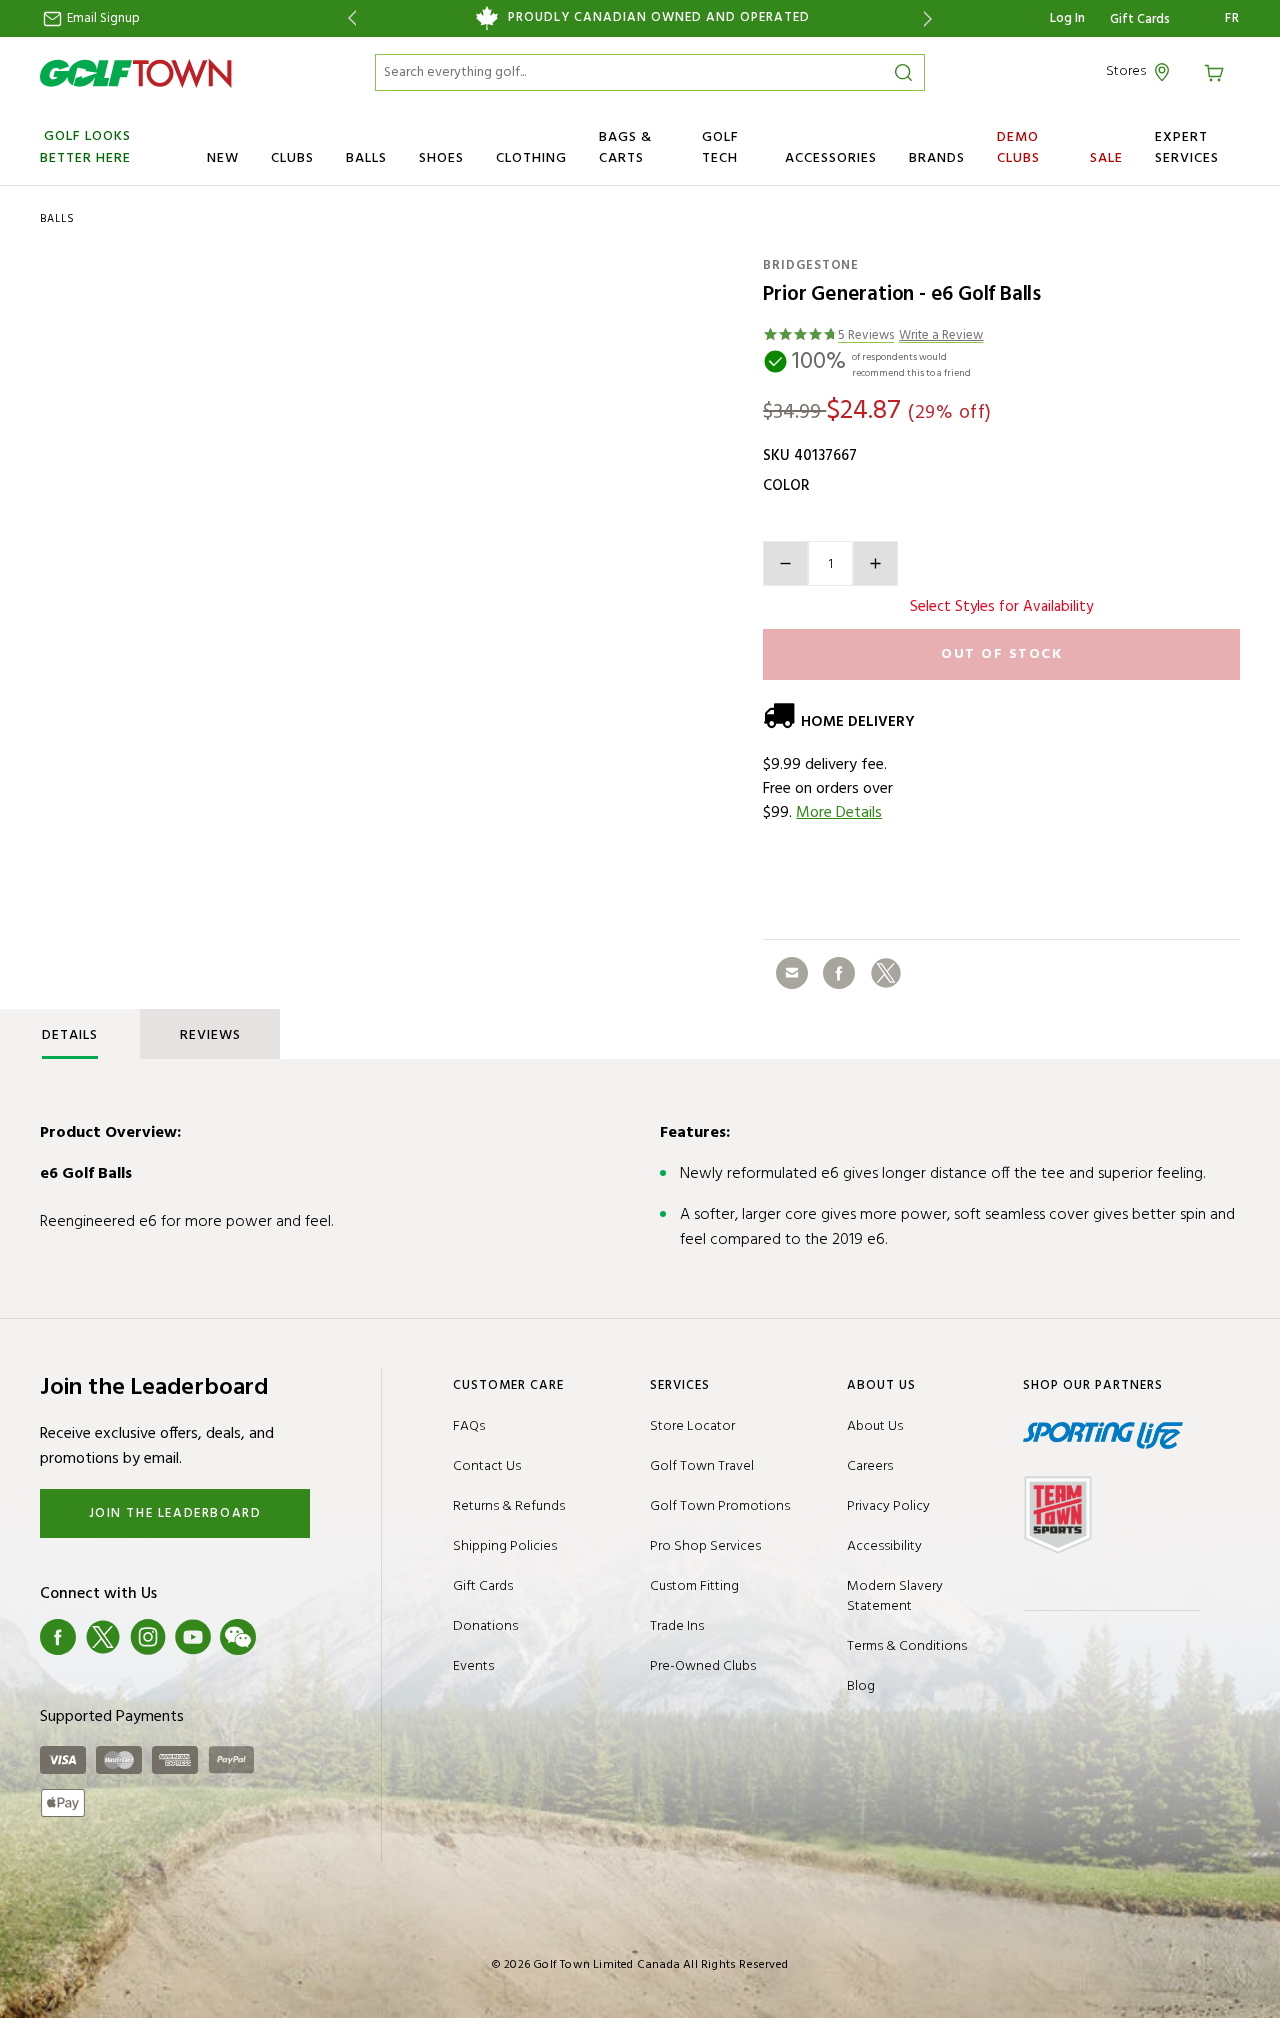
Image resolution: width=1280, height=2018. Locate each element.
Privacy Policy (888, 1506)
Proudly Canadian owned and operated (659, 18)
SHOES (441, 158)
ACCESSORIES (831, 158)
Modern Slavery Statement (895, 1596)
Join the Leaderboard (175, 1513)
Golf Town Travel (702, 1466)
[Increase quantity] (875, 563)
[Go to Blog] (283, 1637)
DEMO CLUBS (1018, 148)
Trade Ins (677, 1626)
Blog (861, 1686)
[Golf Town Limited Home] (136, 73)
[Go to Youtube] (193, 1637)
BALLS (366, 158)
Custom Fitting (694, 1586)
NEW (223, 158)
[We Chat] (238, 1637)
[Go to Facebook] (58, 1637)
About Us (875, 1426)
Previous (348, 18)
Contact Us (487, 1466)
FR (1232, 19)
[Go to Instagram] (148, 1637)
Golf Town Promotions (720, 1506)
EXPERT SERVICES (1187, 148)
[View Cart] (1217, 71)
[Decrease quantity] (785, 563)
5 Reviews (866, 336)
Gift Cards (1140, 20)
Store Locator (692, 1426)
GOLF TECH (720, 148)
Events (473, 1666)
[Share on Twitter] (886, 973)
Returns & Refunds (509, 1506)
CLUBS (292, 158)
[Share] (792, 973)
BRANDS (937, 158)
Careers (870, 1466)
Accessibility (884, 1546)
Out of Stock (1001, 654)
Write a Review (941, 336)
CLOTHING (531, 158)
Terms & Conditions (907, 1646)
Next (931, 18)
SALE (1106, 158)
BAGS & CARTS (625, 148)
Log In (1067, 18)
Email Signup (102, 18)
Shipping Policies (505, 1546)
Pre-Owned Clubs (703, 1666)
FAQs (469, 1426)
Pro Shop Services (705, 1546)
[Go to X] (103, 1637)
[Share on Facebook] (839, 973)
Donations (485, 1626)
